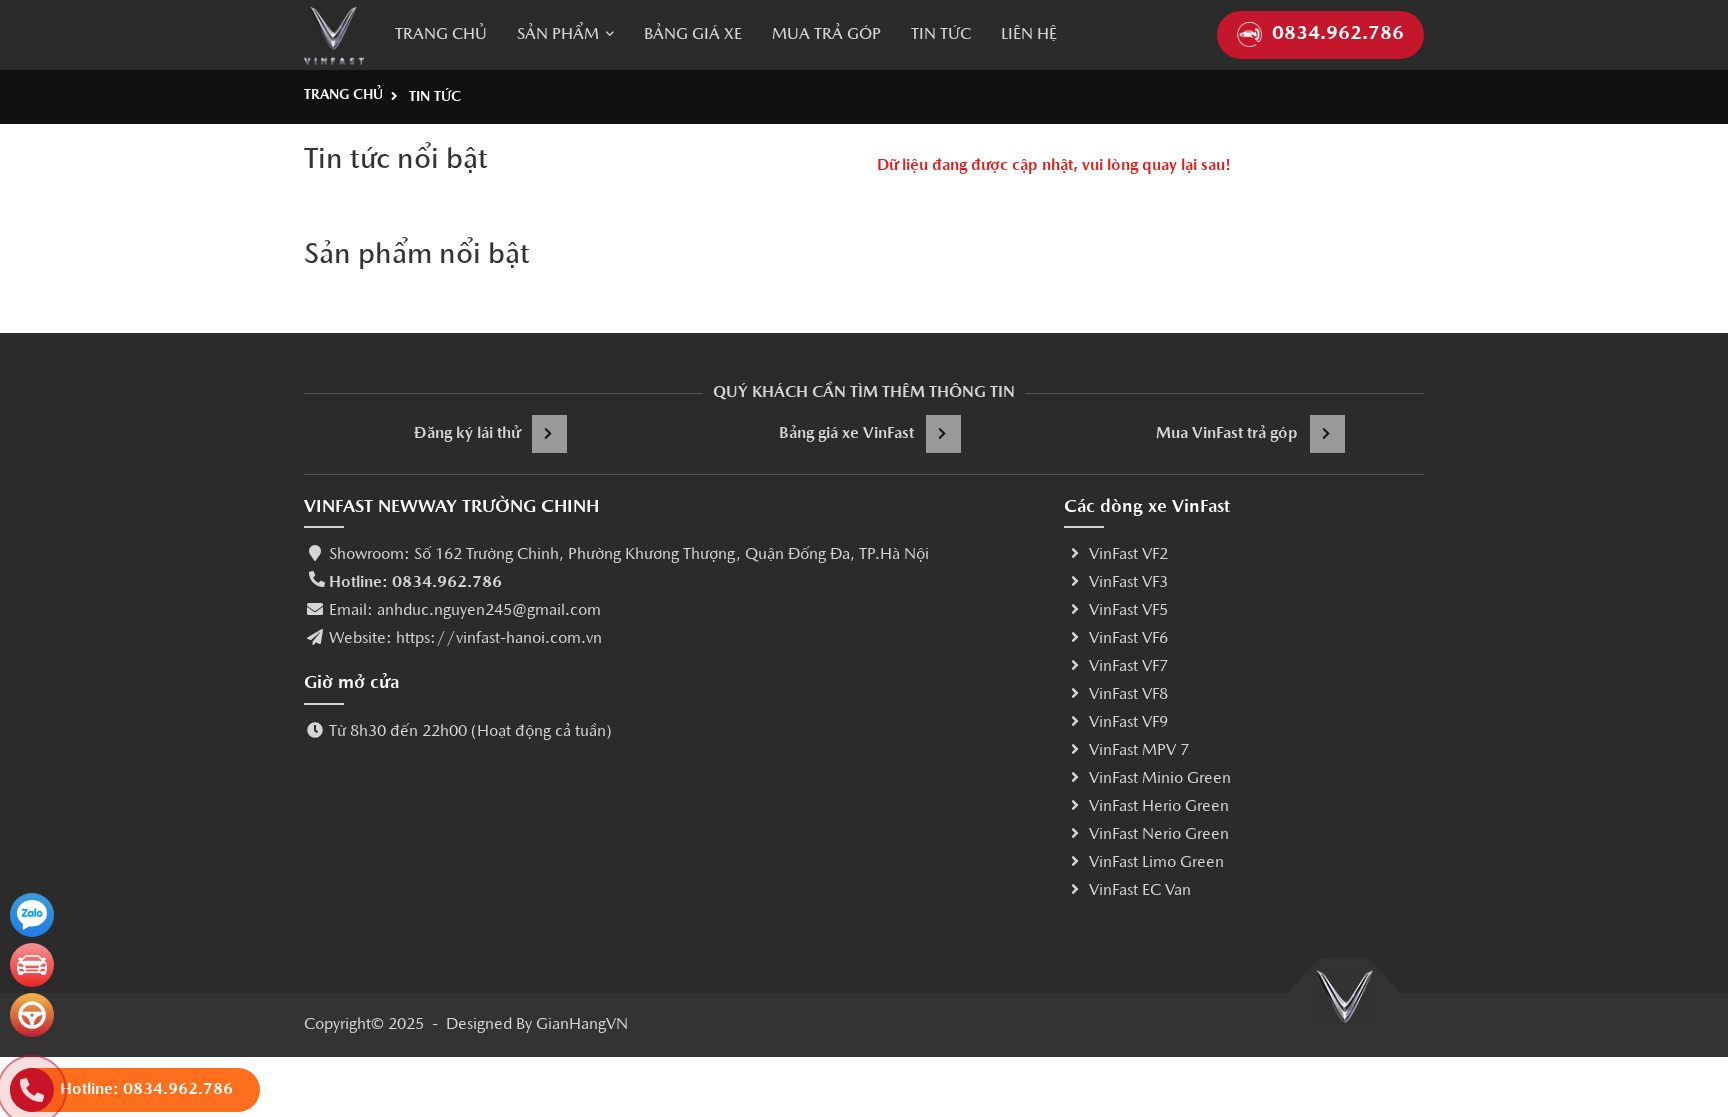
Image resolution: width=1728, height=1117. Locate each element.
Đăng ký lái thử (467, 434)
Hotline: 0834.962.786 (415, 583)
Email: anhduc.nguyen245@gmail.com (465, 611)
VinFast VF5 (1128, 611)
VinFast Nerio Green (1159, 835)
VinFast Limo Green (1156, 863)
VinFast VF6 (1128, 639)
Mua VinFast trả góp (1227, 434)
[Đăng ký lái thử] (32, 1015)
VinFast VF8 (1128, 695)
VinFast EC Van (1140, 891)
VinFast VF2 (1128, 555)
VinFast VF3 (1128, 583)
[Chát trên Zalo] (32, 915)
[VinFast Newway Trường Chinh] (334, 35)
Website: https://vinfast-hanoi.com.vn (465, 639)
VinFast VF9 (1128, 723)
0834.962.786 (1338, 34)
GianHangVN (582, 1025)
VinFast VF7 (1128, 667)
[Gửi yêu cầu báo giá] (32, 965)
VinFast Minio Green (1160, 779)
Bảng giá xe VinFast (846, 434)
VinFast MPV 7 (1139, 751)
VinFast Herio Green (1159, 807)
